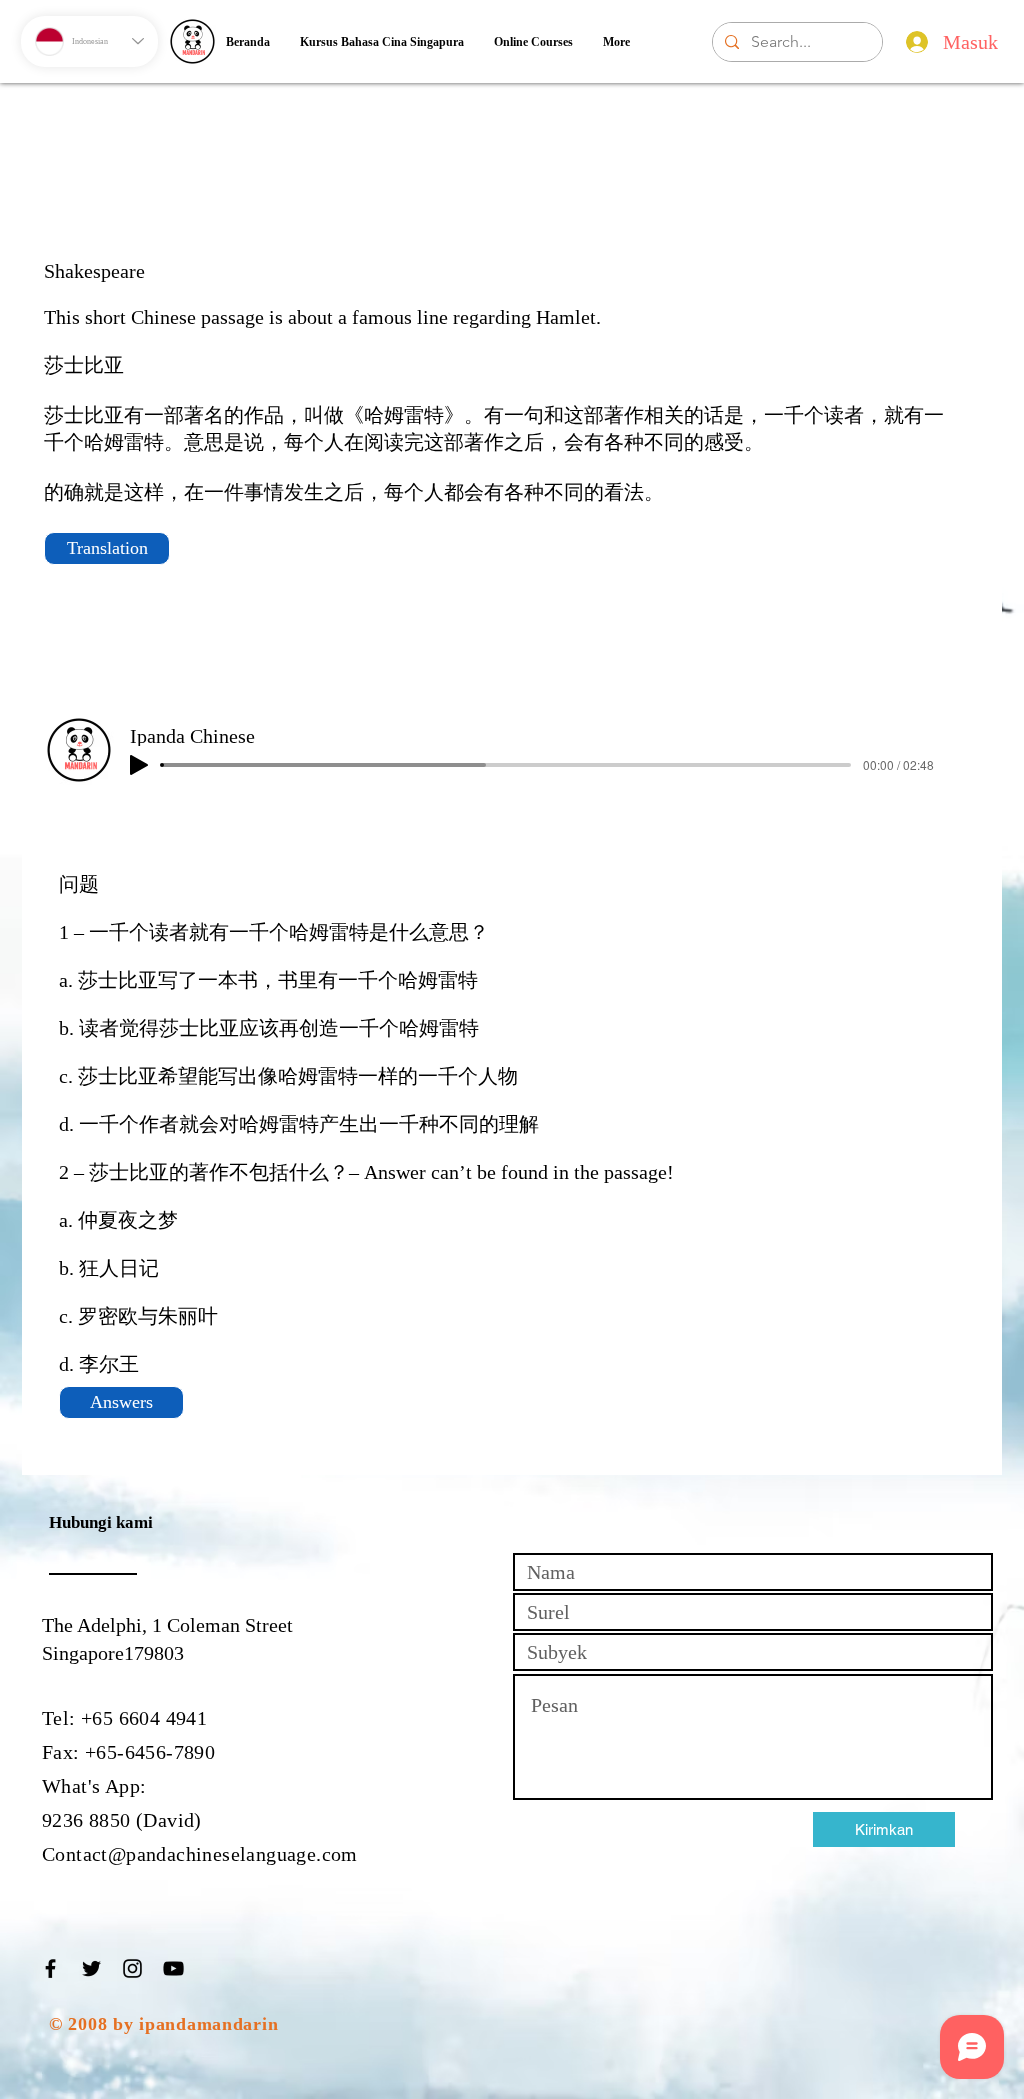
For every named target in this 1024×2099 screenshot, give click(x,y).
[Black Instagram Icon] (132, 1968)
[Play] (139, 765)
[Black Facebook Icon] (50, 1968)
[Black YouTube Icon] (173, 1968)
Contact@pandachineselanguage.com (200, 1854)
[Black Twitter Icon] (91, 1968)
